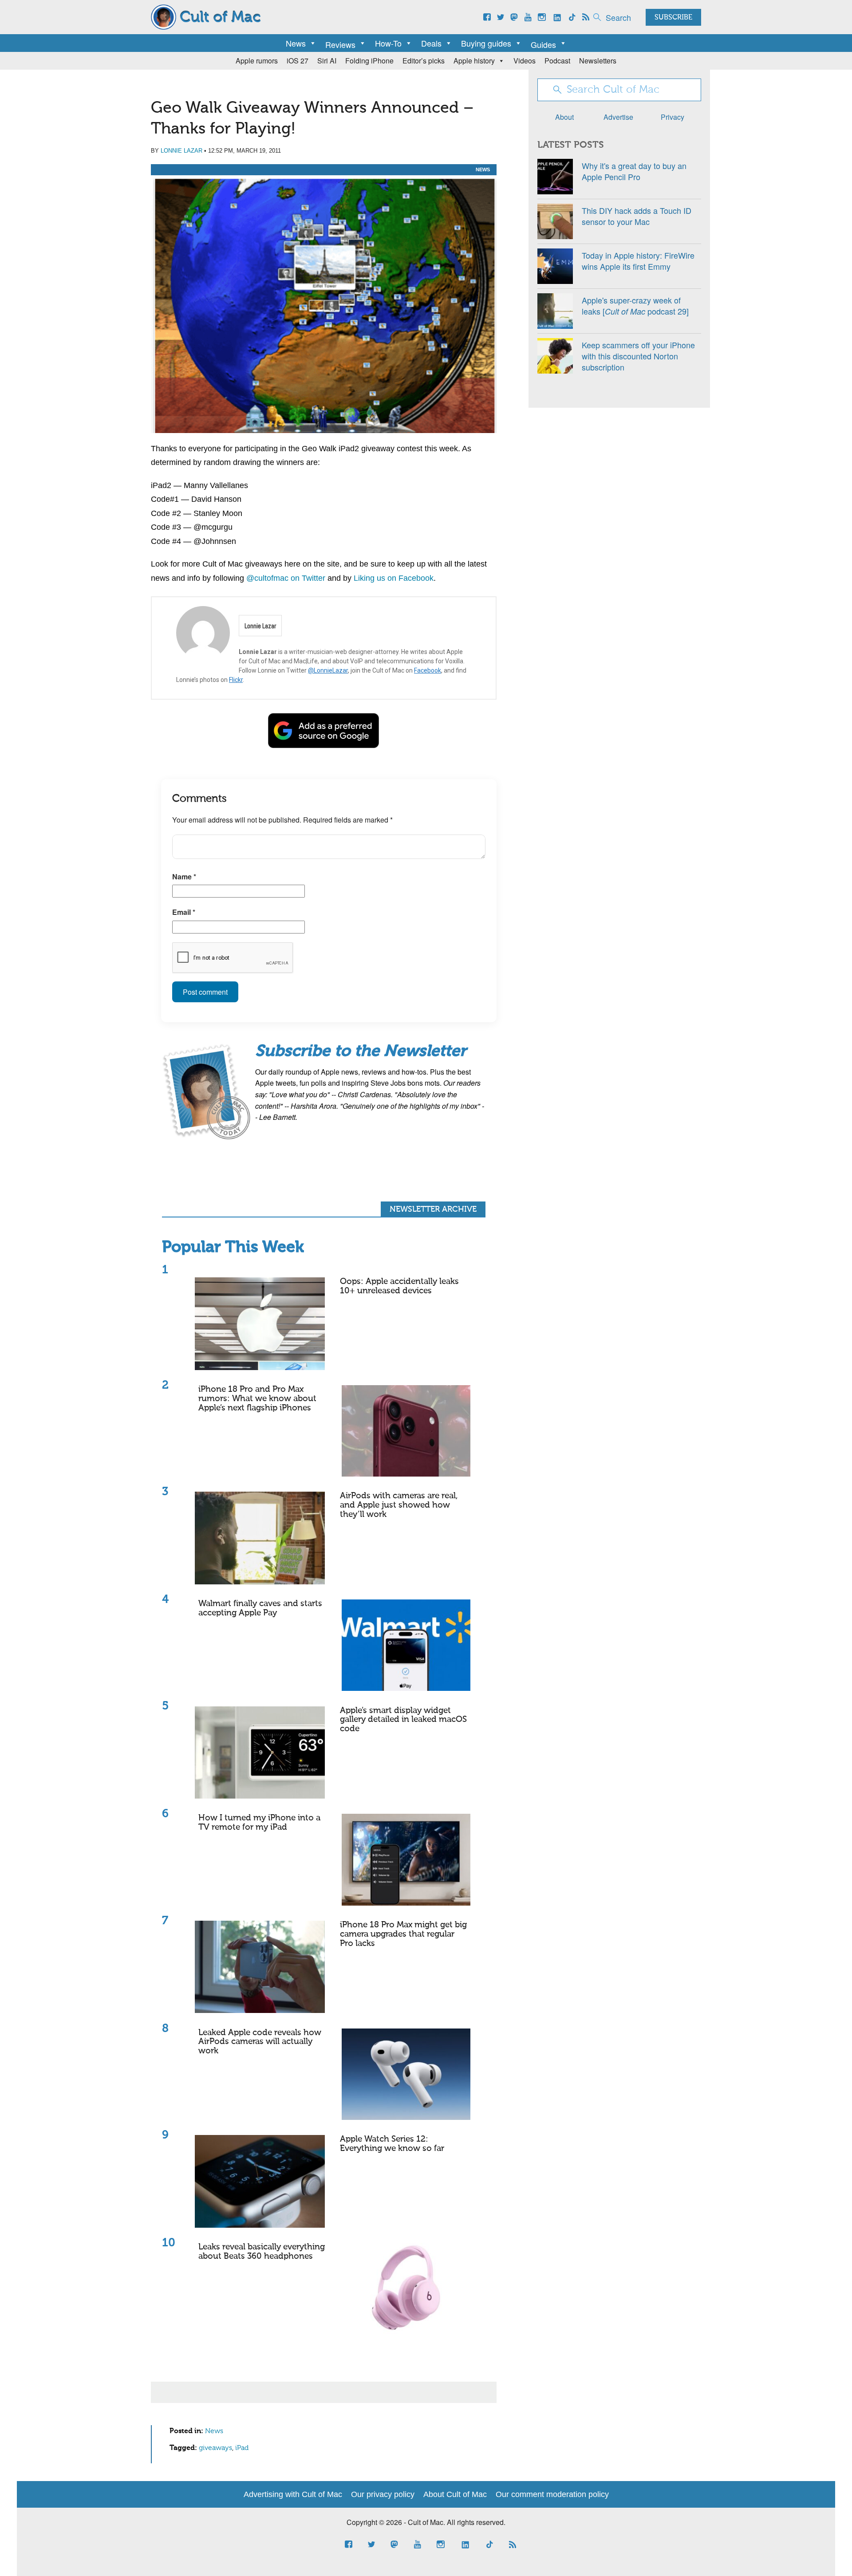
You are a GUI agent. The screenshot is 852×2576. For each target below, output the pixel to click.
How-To (388, 43)
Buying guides (486, 43)
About (564, 117)
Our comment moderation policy (552, 2494)
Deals (431, 43)
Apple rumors (257, 61)
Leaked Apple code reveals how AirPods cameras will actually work (260, 2042)
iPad (242, 2448)
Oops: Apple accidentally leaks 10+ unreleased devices (399, 1286)
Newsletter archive (433, 1209)
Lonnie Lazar (181, 151)
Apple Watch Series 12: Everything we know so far (392, 2144)
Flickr (236, 680)
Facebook (428, 670)
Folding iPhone (369, 61)
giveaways (215, 2448)
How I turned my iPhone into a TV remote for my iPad (259, 1823)
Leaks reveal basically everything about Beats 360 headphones (262, 2252)
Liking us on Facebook (394, 578)
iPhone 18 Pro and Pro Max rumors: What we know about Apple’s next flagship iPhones (257, 1399)
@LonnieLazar (328, 670)
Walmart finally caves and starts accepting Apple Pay (260, 1608)
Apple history (474, 61)
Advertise (618, 117)
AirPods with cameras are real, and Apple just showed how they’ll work (399, 1505)
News (296, 43)
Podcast (557, 61)
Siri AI (327, 61)
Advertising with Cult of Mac (293, 2494)
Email (184, 912)
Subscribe (673, 18)
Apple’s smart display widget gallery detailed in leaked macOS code (403, 1720)
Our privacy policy (383, 2494)
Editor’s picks (424, 61)
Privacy (673, 117)
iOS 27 (298, 61)
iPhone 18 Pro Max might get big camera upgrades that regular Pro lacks (403, 1934)
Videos (525, 61)
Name (184, 876)
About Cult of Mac (455, 2494)
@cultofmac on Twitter (286, 578)
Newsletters (598, 61)
